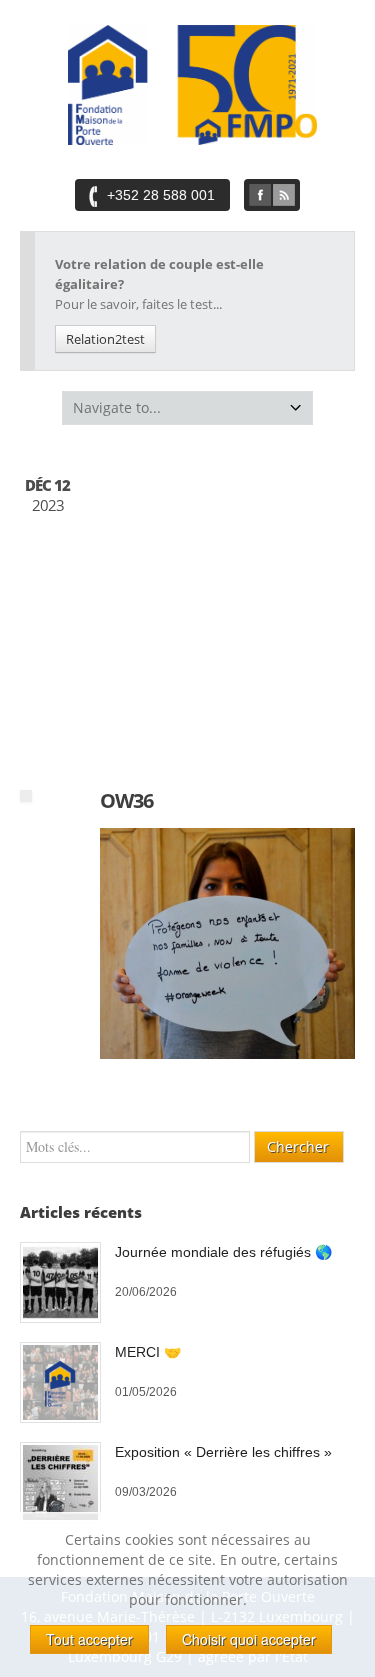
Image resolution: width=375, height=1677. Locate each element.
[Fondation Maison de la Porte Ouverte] (192, 85)
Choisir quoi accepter (249, 1639)
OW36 (126, 800)
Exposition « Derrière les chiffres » (223, 1452)
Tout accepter (89, 1639)
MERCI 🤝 (148, 1352)
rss (284, 195)
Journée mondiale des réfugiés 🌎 (223, 1252)
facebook (260, 195)
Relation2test (105, 339)
